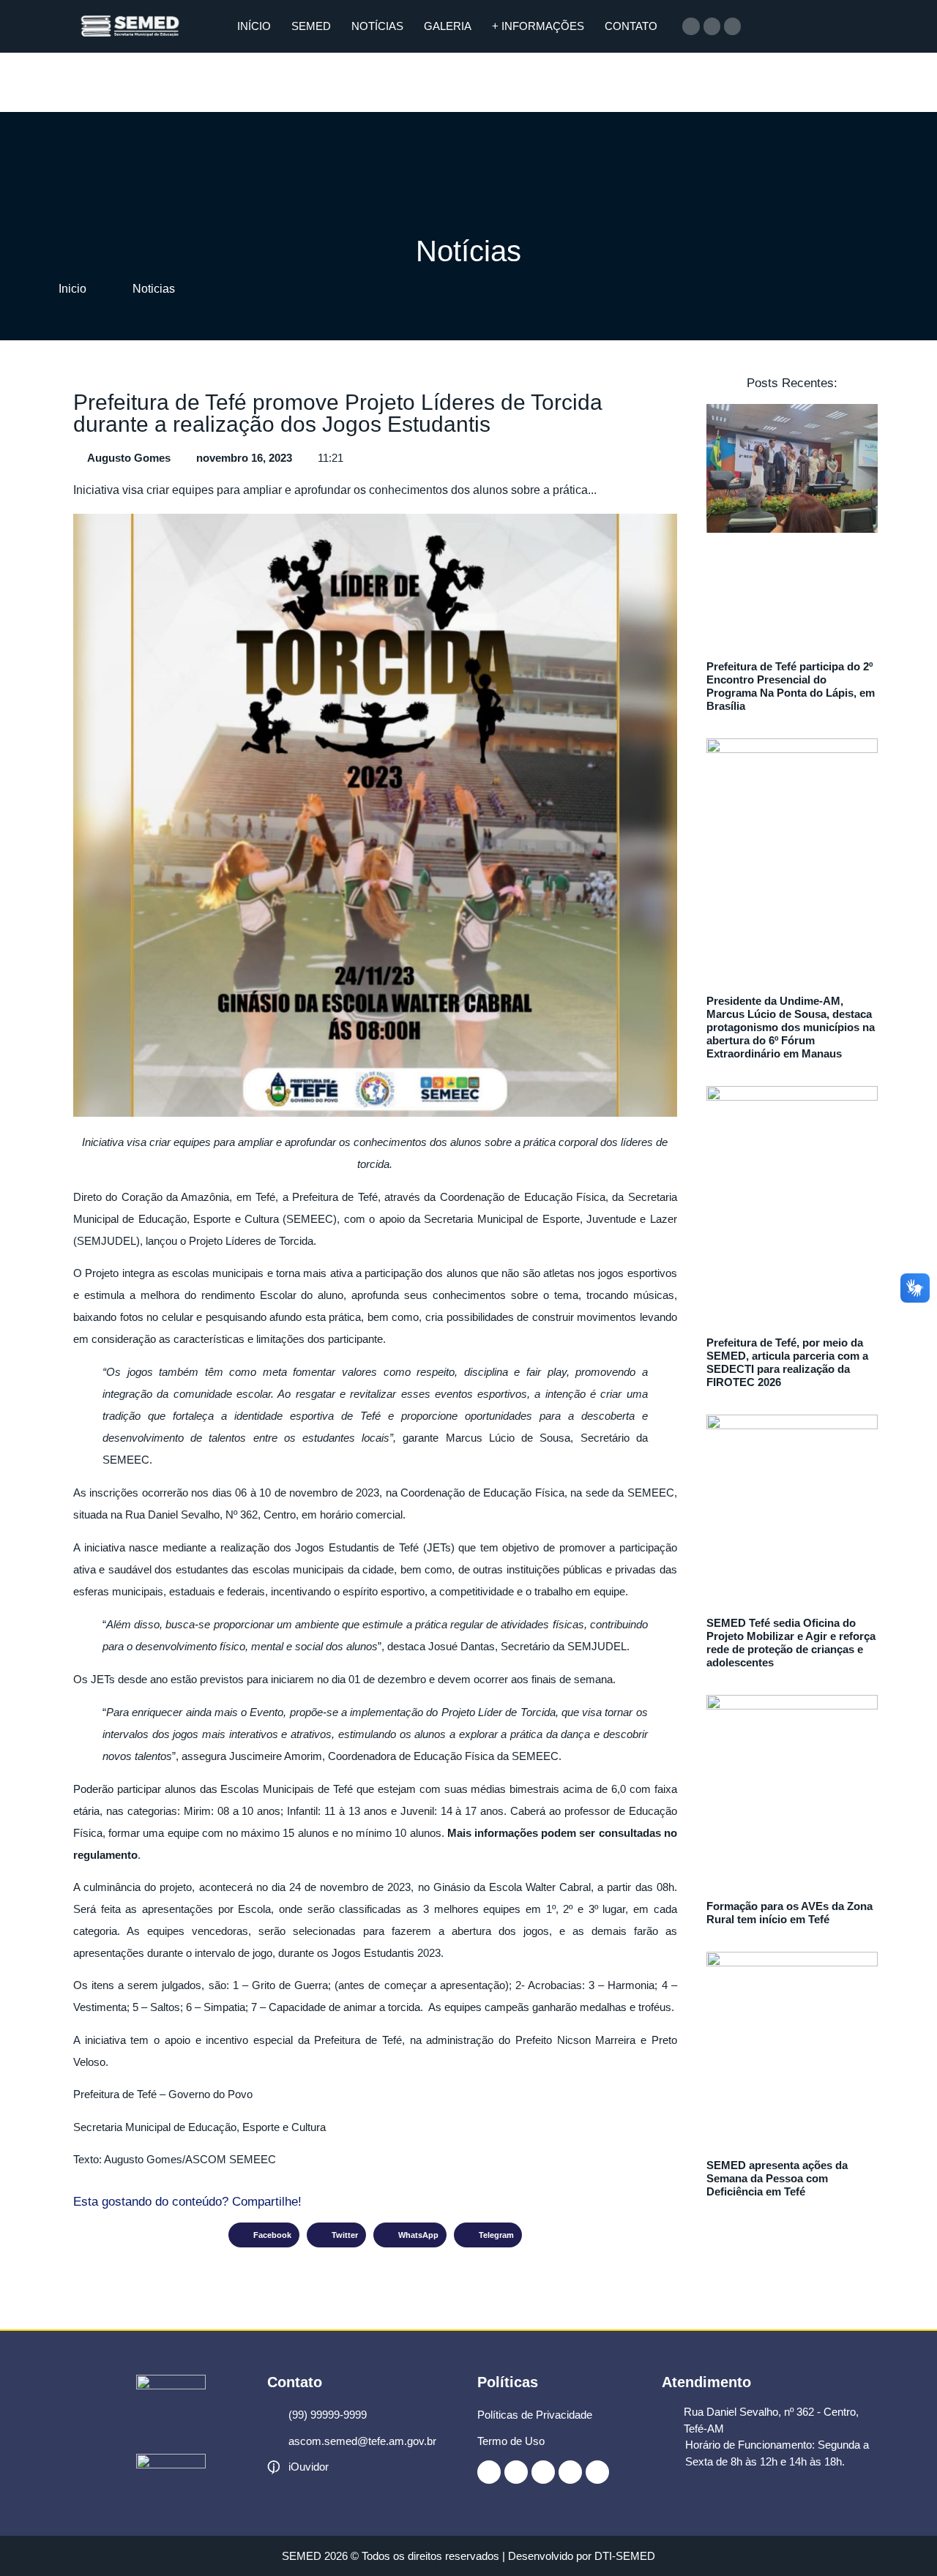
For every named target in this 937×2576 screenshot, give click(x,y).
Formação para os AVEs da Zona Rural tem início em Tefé (789, 1913)
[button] (264, 2235)
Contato (631, 26)
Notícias (377, 26)
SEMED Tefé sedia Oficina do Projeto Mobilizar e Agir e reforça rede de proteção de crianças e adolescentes (791, 1643)
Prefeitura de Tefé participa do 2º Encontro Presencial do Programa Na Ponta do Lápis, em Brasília (791, 686)
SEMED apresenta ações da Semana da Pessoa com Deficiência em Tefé (777, 2178)
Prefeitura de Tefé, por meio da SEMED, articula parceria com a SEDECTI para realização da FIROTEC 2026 (787, 1362)
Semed (311, 26)
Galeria (448, 26)
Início (254, 26)
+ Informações (538, 26)
